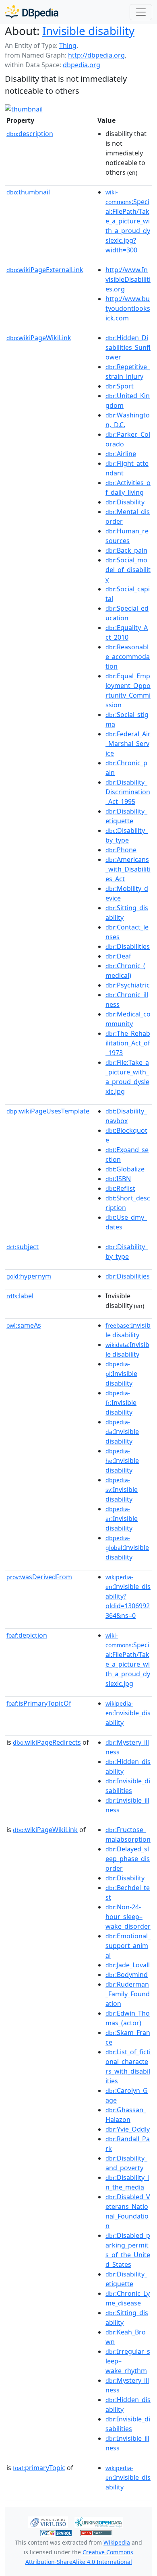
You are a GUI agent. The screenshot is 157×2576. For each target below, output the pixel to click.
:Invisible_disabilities (128, 1786)
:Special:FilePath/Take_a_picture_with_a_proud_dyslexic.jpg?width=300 (128, 221)
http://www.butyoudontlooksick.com (128, 308)
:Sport (120, 386)
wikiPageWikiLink (39, 338)
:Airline (121, 454)
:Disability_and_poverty (126, 2163)
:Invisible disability (128, 1330)
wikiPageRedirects (47, 1742)
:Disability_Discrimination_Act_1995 (128, 792)
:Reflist (120, 1188)
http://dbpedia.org (96, 55)
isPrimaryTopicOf (39, 1703)
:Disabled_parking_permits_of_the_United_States (128, 2250)
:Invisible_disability (128, 1713)
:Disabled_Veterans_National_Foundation (128, 2211)
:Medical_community (128, 1019)
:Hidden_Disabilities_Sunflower (128, 347)
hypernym (29, 1276)
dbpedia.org (82, 65)
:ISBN (118, 1179)
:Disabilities (128, 946)
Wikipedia (117, 2542)
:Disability (125, 502)
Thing (68, 45)
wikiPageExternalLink (45, 270)
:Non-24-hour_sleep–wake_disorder (128, 1917)
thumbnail (28, 192)
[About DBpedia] (32, 12)
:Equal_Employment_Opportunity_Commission (128, 690)
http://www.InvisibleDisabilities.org (128, 279)
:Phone (121, 850)
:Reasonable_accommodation (128, 657)
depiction (27, 1635)
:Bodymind (127, 1975)
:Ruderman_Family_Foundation (128, 1994)
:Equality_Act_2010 (127, 632)
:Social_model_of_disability (128, 570)
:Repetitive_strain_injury (128, 372)
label (20, 1296)
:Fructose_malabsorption (128, 1834)
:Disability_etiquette (126, 816)
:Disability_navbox (126, 1116)
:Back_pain (126, 550)
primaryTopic (39, 2468)
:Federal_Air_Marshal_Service (128, 744)
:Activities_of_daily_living (128, 488)
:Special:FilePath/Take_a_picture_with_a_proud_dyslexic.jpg (128, 1660)
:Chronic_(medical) (125, 971)
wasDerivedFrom (39, 1577)
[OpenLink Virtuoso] (48, 2521)
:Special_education (127, 613)
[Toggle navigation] (141, 12)
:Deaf (118, 956)
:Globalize (125, 1169)
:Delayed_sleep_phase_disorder (128, 1859)
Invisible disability (88, 31)
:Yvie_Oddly (128, 2129)
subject (23, 1247)
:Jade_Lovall (128, 1965)
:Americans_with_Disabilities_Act (128, 869)
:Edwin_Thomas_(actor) (128, 2018)
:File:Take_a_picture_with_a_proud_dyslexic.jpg (127, 1077)
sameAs (24, 1325)
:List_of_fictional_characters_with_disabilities (128, 2066)
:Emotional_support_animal (128, 1946)
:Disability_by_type (127, 835)
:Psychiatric (128, 985)
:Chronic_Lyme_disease (128, 2298)
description (30, 134)
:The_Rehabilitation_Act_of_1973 (128, 1043)
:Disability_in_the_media (127, 2182)
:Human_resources (127, 536)
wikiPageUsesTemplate (48, 1111)
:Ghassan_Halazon (126, 2115)
